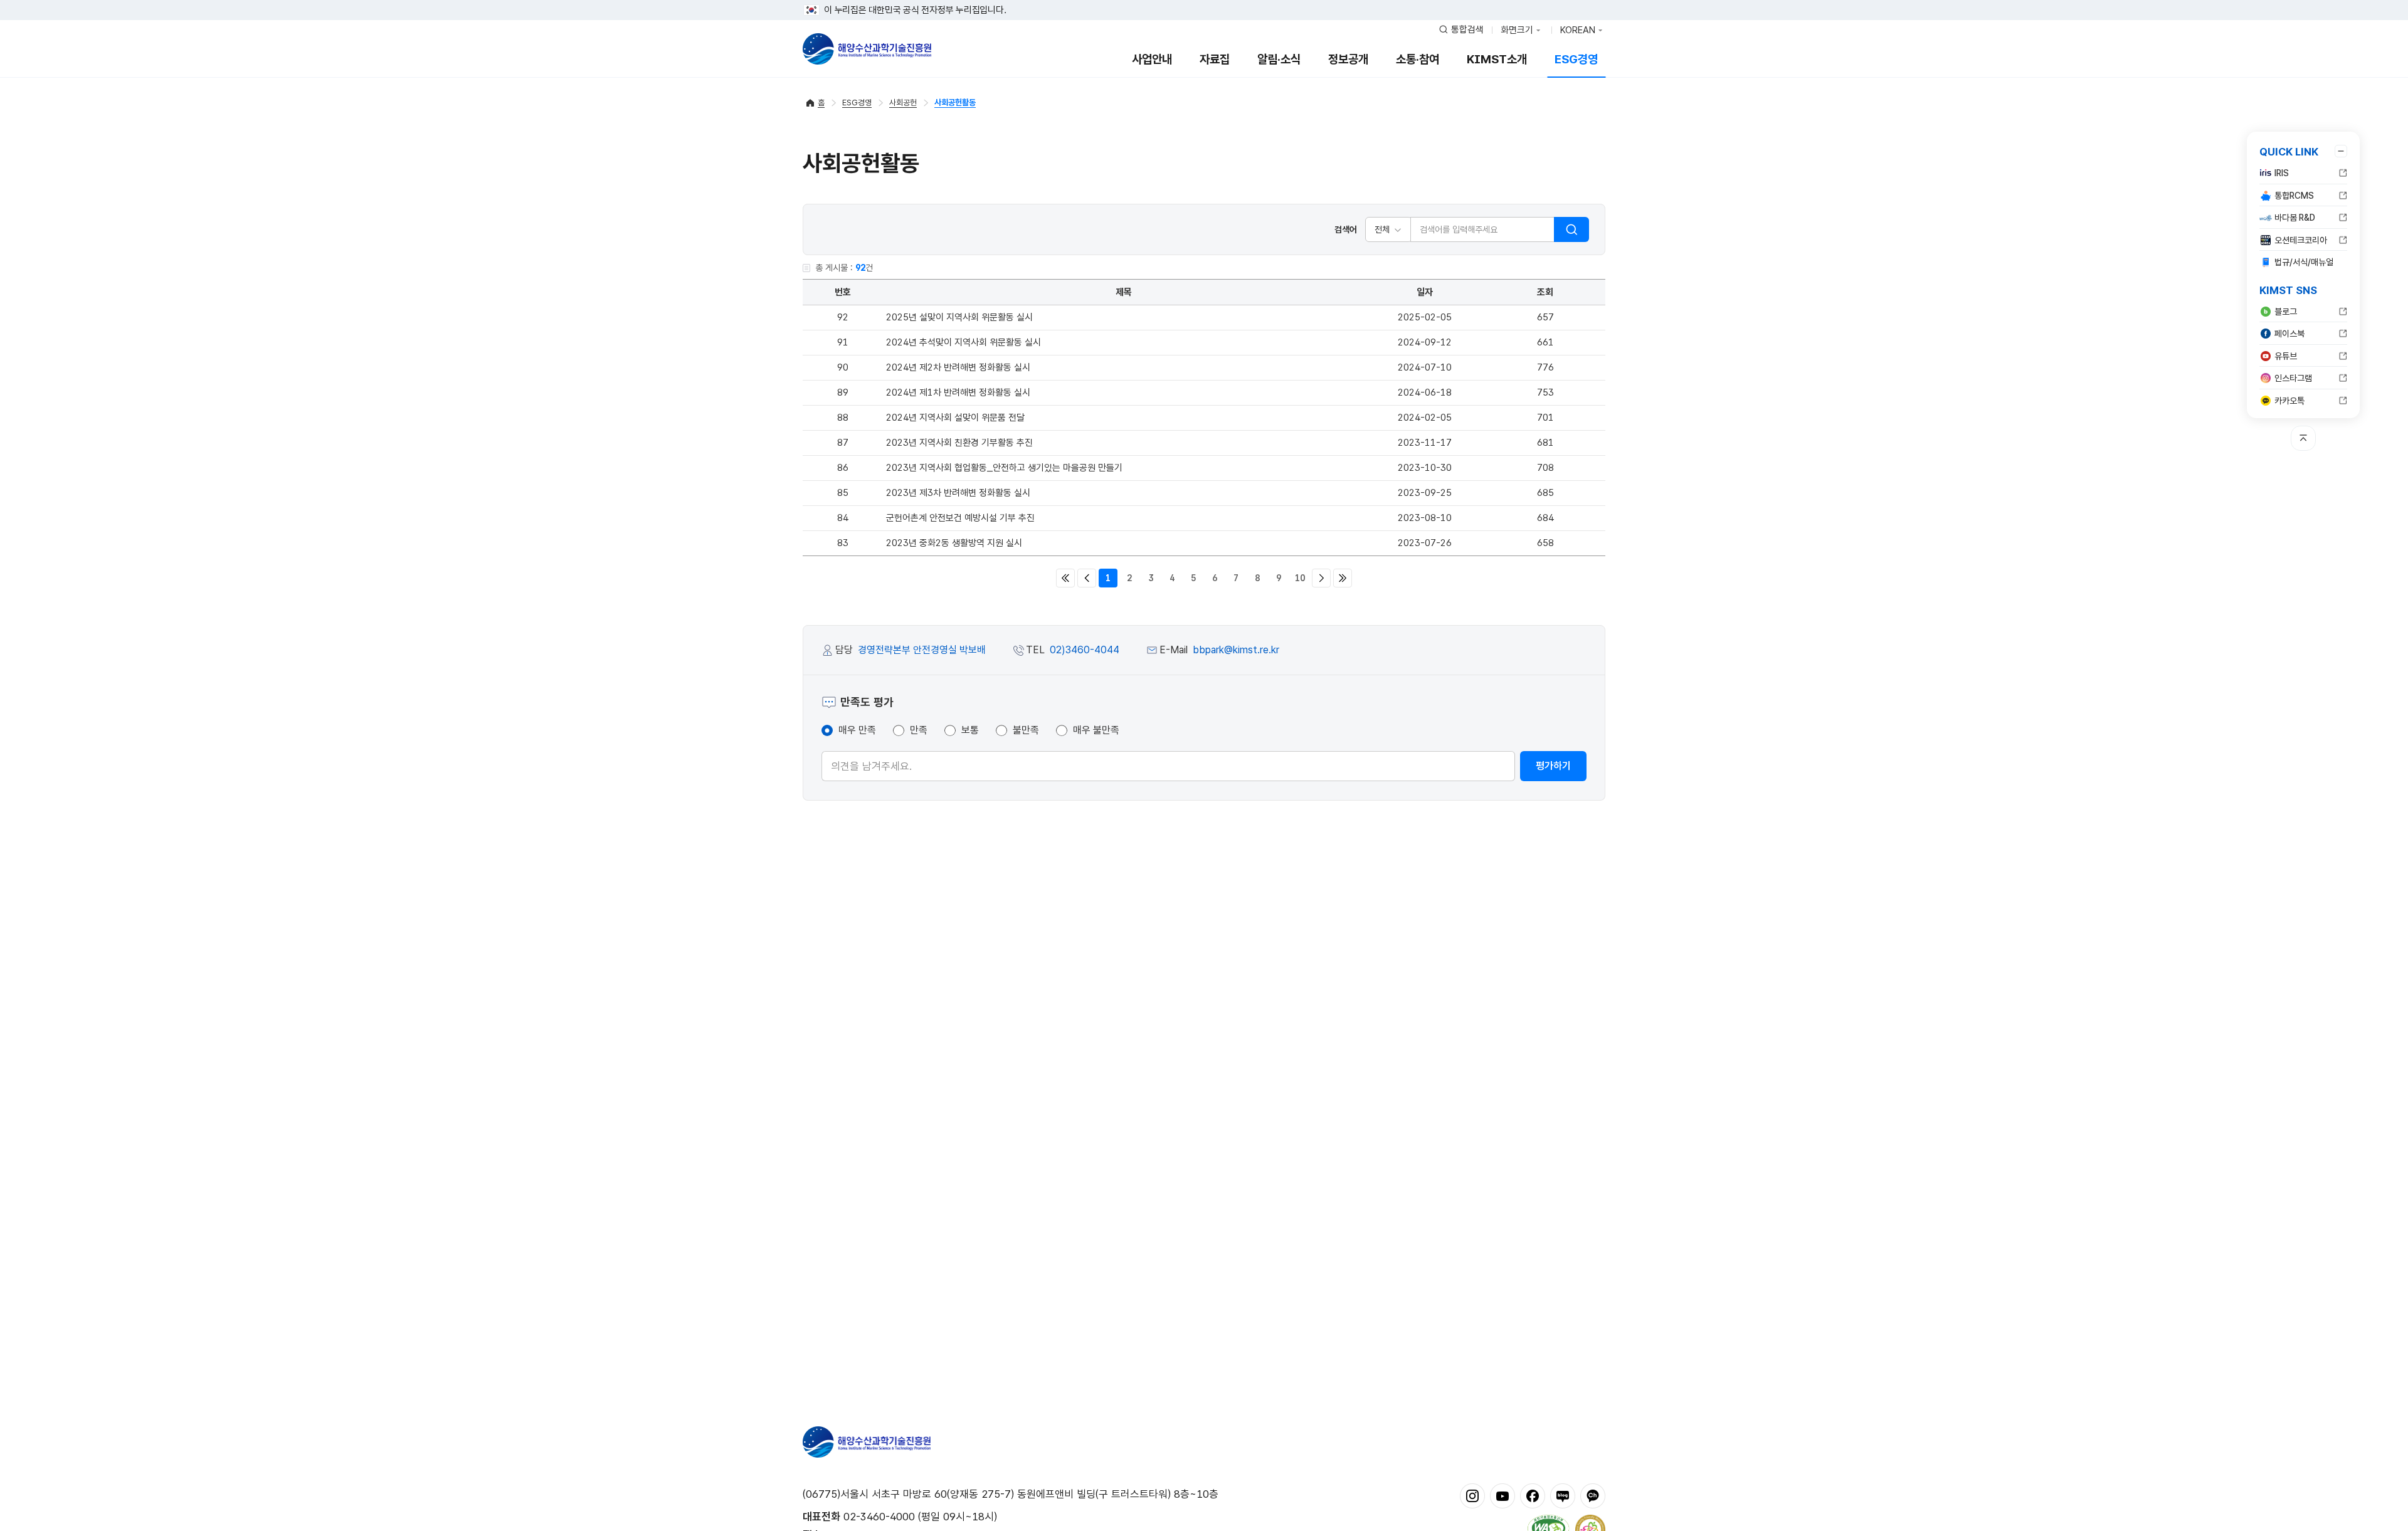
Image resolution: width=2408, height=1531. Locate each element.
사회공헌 (903, 103)
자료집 (1215, 59)
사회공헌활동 (955, 103)
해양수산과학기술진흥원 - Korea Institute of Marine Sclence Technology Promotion (867, 49)
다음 (1321, 578)
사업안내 (1152, 59)
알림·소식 (1279, 59)
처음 (1065, 578)
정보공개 (1348, 59)
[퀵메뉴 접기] (2341, 151)
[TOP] (2303, 438)
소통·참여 (1418, 59)
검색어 (1346, 229)
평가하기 (1553, 766)
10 (1300, 578)
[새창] (1472, 1495)
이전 (1087, 578)
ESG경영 (1576, 59)
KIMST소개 (1497, 59)
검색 (1571, 229)
